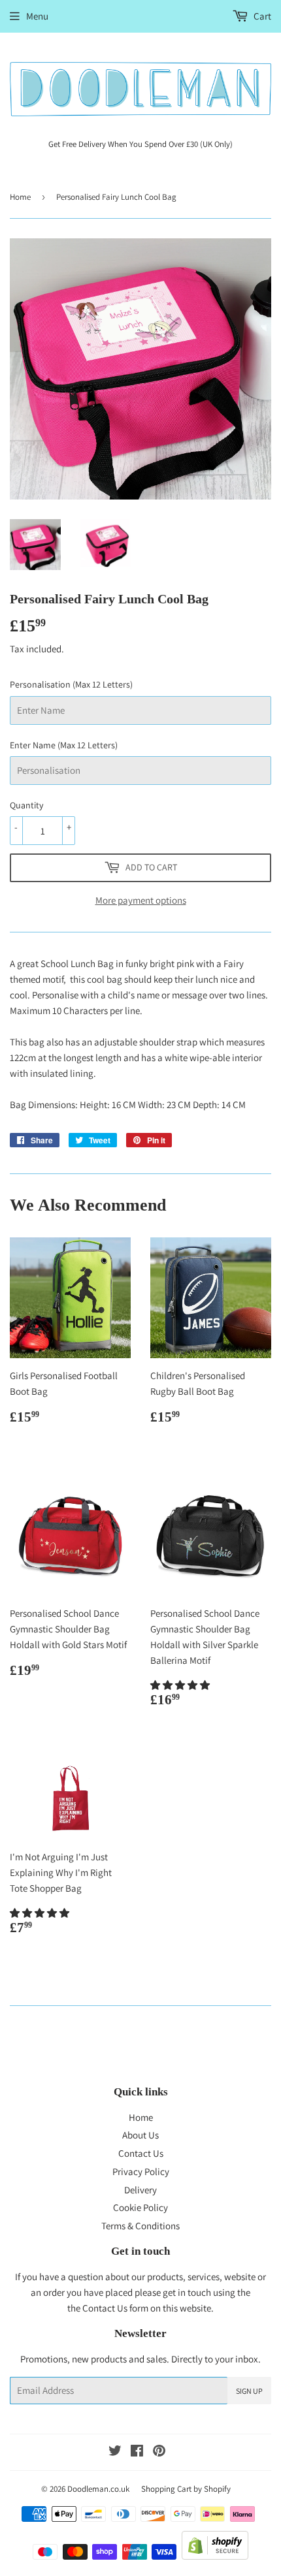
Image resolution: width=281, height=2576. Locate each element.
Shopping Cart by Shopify (186, 2489)
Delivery (140, 2190)
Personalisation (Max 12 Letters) (71, 684)
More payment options (141, 900)
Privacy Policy (141, 2171)
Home (20, 197)
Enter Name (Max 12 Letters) (64, 745)
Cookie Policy (140, 2207)
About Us (140, 2135)
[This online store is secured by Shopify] (215, 2556)
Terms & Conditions (140, 2226)
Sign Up (249, 2391)
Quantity (26, 805)
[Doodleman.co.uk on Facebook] (137, 2452)
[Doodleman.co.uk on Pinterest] (159, 2452)
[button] (181, 1685)
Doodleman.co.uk (98, 2489)
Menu (37, 16)
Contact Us (141, 2153)
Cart (261, 16)
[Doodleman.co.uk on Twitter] (115, 2452)
